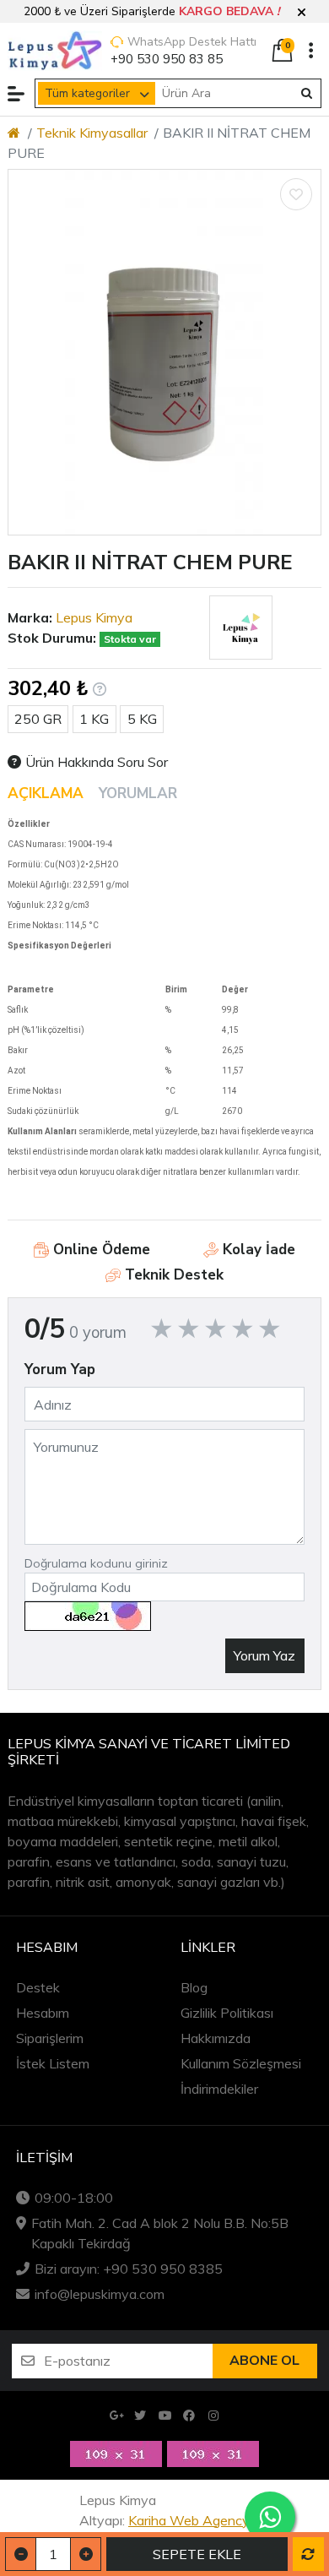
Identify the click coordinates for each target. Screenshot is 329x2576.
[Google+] (116, 2416)
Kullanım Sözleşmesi (241, 2063)
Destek (38, 1987)
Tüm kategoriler (87, 93)
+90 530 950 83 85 (167, 59)
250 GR (38, 719)
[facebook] (189, 2416)
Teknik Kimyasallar (92, 133)
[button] (302, 13)
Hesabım (43, 2013)
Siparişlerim (50, 2038)
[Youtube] (165, 2416)
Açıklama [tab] (46, 793)
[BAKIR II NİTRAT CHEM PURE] (164, 352)
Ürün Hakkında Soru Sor (97, 762)
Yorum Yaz (264, 1655)
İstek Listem (53, 2063)
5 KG (142, 719)
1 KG (94, 719)
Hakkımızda (216, 2038)
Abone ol (264, 2361)
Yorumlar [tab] (138, 793)
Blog (194, 1987)
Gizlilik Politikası (227, 2013)
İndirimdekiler (219, 2089)
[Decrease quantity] (21, 2554)
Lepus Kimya (94, 617)
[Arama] (307, 94)
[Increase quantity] (86, 2554)
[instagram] (214, 2416)
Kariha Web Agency (189, 2520)
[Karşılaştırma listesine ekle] (308, 2554)
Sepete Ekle (197, 2554)
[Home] (14, 133)
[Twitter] (140, 2416)
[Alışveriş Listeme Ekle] (296, 194)
